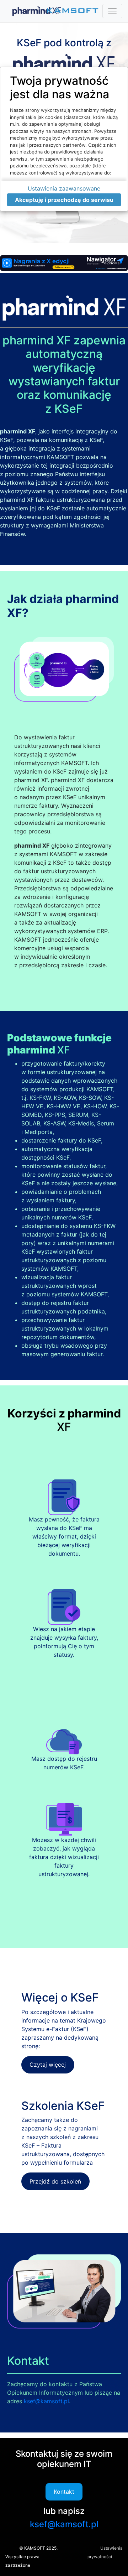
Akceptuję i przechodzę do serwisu (64, 200)
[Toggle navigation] (112, 11)
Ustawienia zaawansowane (64, 188)
